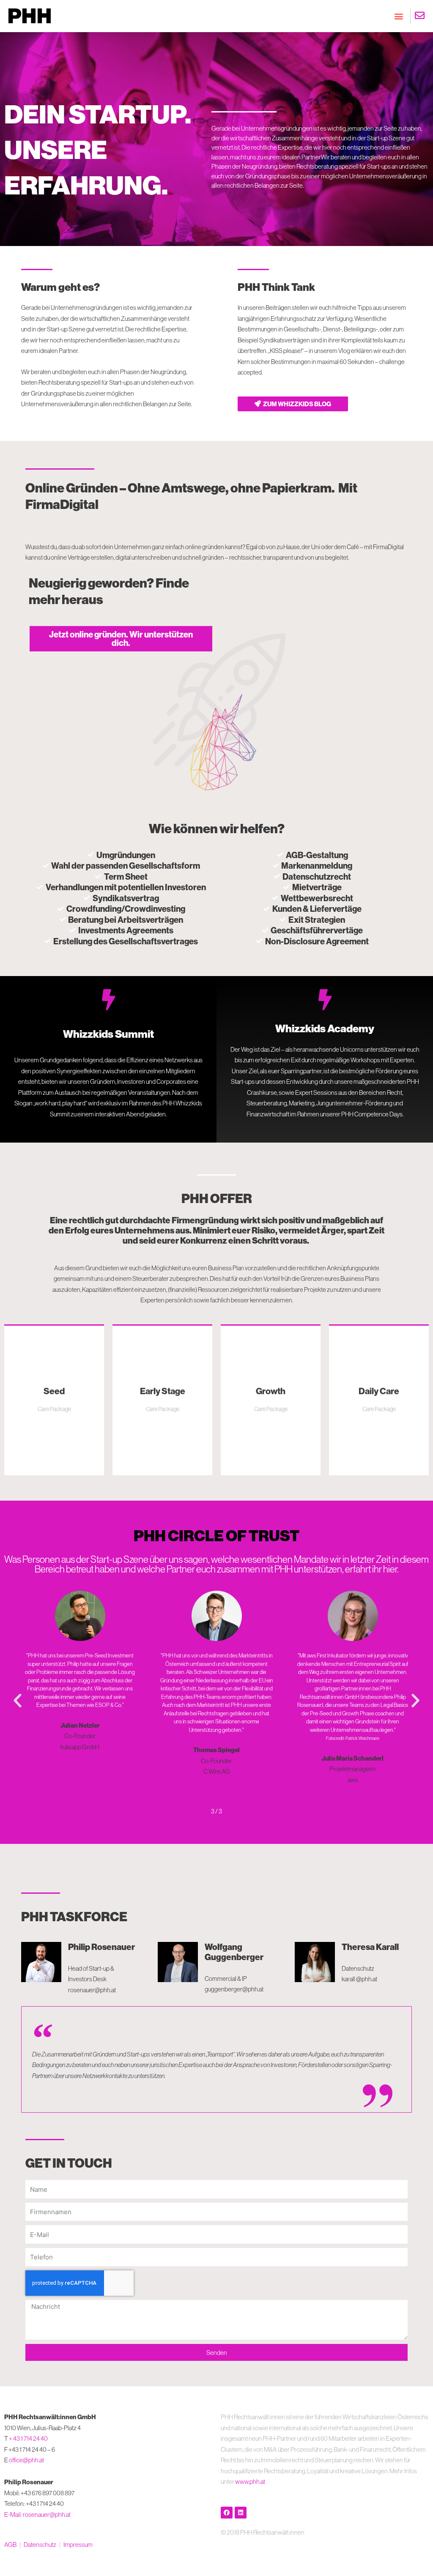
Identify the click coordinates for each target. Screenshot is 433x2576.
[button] (399, 16)
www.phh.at (250, 2482)
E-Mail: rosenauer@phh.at (37, 2514)
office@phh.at (26, 2460)
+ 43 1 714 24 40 (28, 2438)
